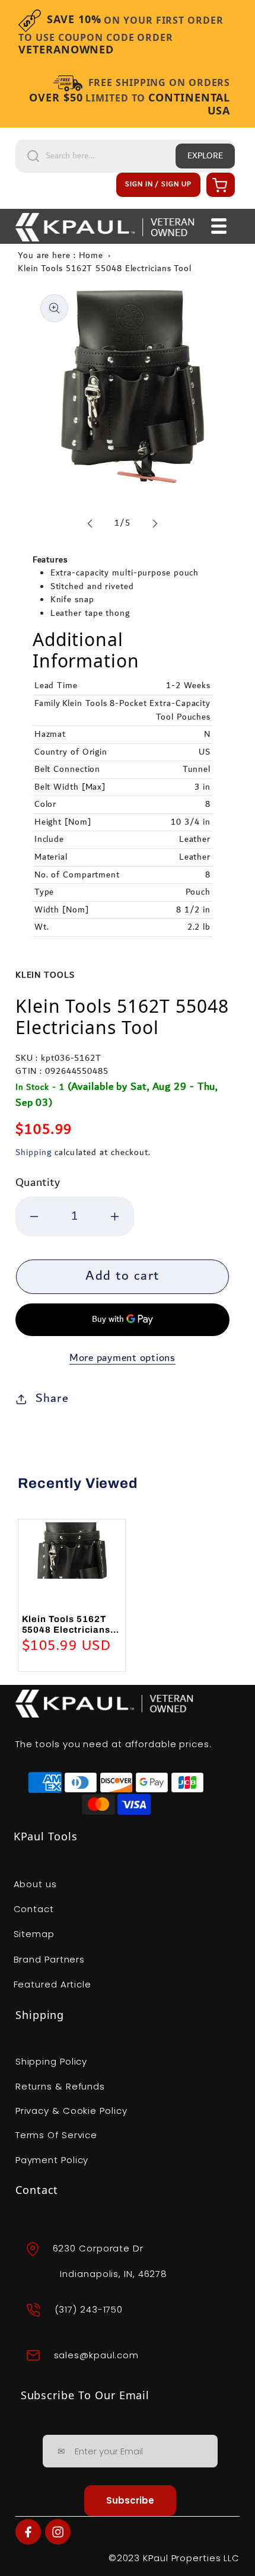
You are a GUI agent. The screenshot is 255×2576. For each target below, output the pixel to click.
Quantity (38, 1183)
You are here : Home (60, 256)
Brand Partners (50, 1959)
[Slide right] (155, 523)
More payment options (122, 1358)
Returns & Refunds (60, 2086)
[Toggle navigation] (219, 227)
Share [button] (52, 1398)
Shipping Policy (52, 2061)
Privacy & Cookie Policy (71, 2111)
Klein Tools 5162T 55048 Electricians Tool (105, 269)
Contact (34, 1909)
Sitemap (34, 1934)
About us (35, 1884)
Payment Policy (52, 2160)
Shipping (34, 1153)
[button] (219, 185)
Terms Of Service (56, 2135)
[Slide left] (90, 523)
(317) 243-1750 (89, 2309)
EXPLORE (205, 156)
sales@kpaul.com (97, 2355)
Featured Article (52, 1984)
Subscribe (130, 2500)
